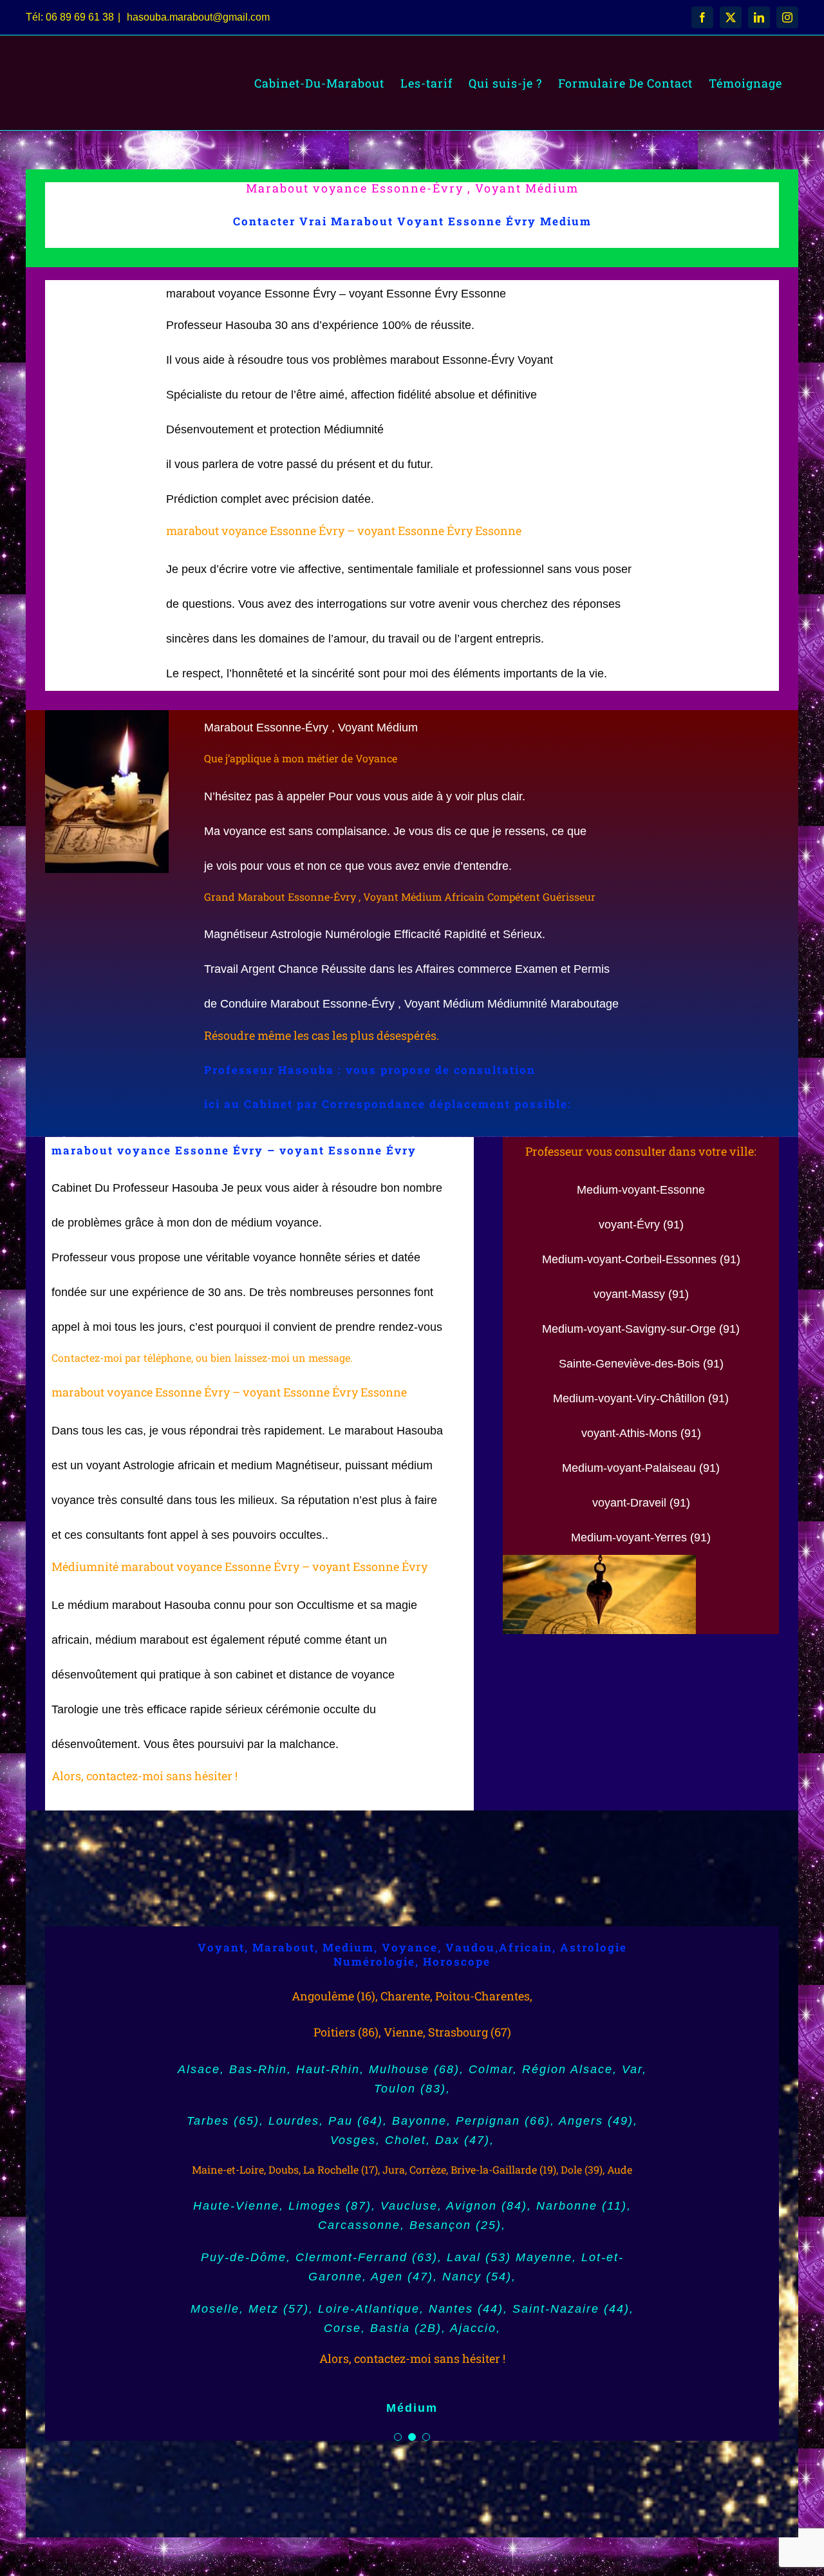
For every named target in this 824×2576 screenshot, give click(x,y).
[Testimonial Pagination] (398, 2437)
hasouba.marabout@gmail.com (197, 17)
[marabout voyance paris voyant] (599, 1561)
